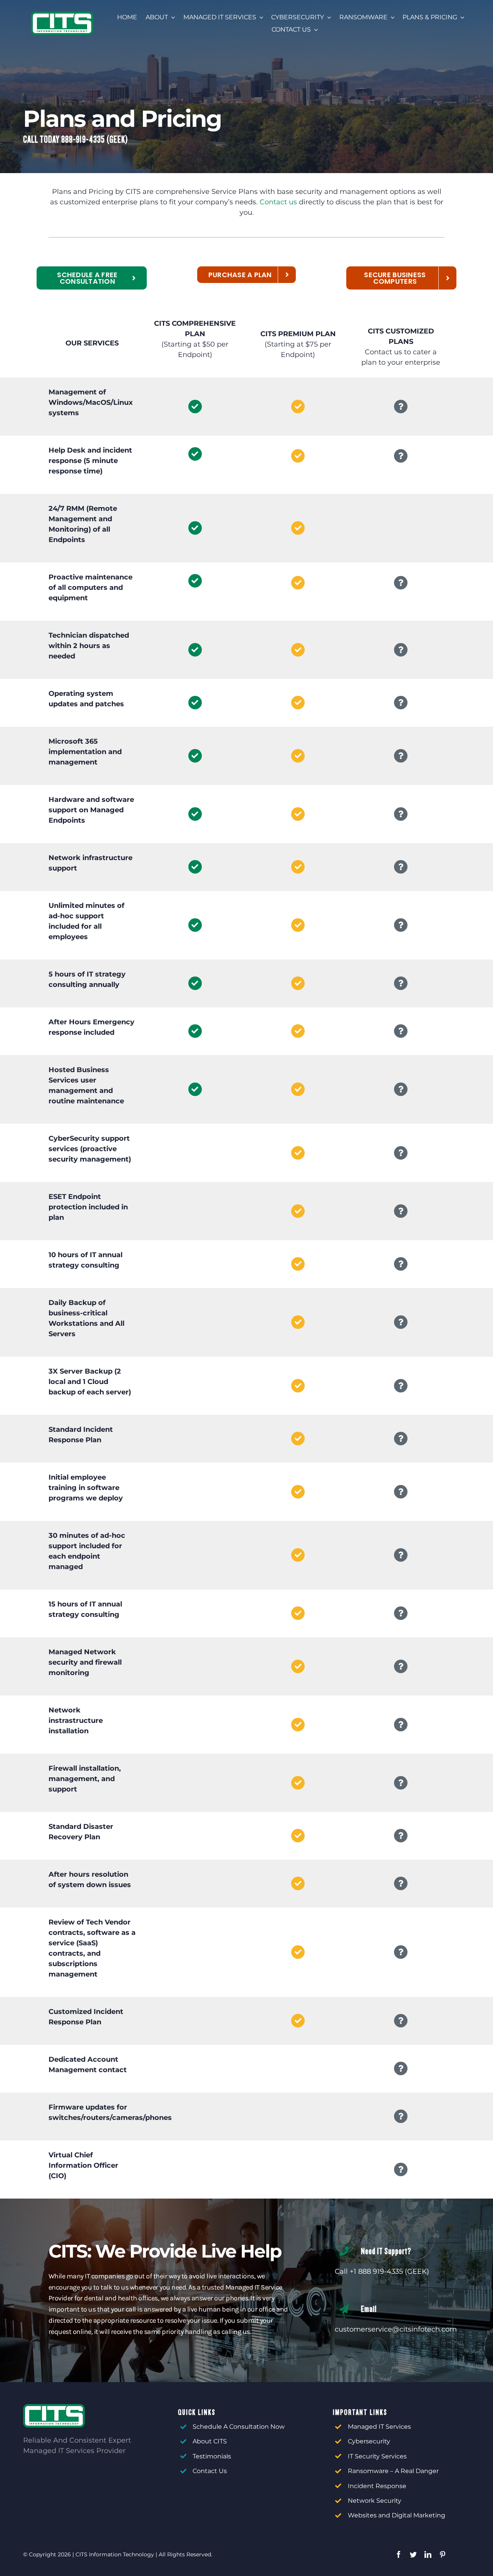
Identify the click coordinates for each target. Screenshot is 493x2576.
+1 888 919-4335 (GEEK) (389, 2271)
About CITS (210, 2441)
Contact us (278, 202)
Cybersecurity (369, 2441)
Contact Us (210, 2471)
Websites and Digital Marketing (397, 2515)
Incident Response (377, 2486)
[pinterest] (443, 2554)
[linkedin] (428, 2554)
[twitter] (413, 2554)
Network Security (375, 2501)
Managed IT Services (379, 2427)
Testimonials (212, 2456)
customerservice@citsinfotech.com (396, 2329)
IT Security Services (377, 2456)
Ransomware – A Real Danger (393, 2471)
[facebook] (399, 2554)
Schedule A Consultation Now (239, 2427)
